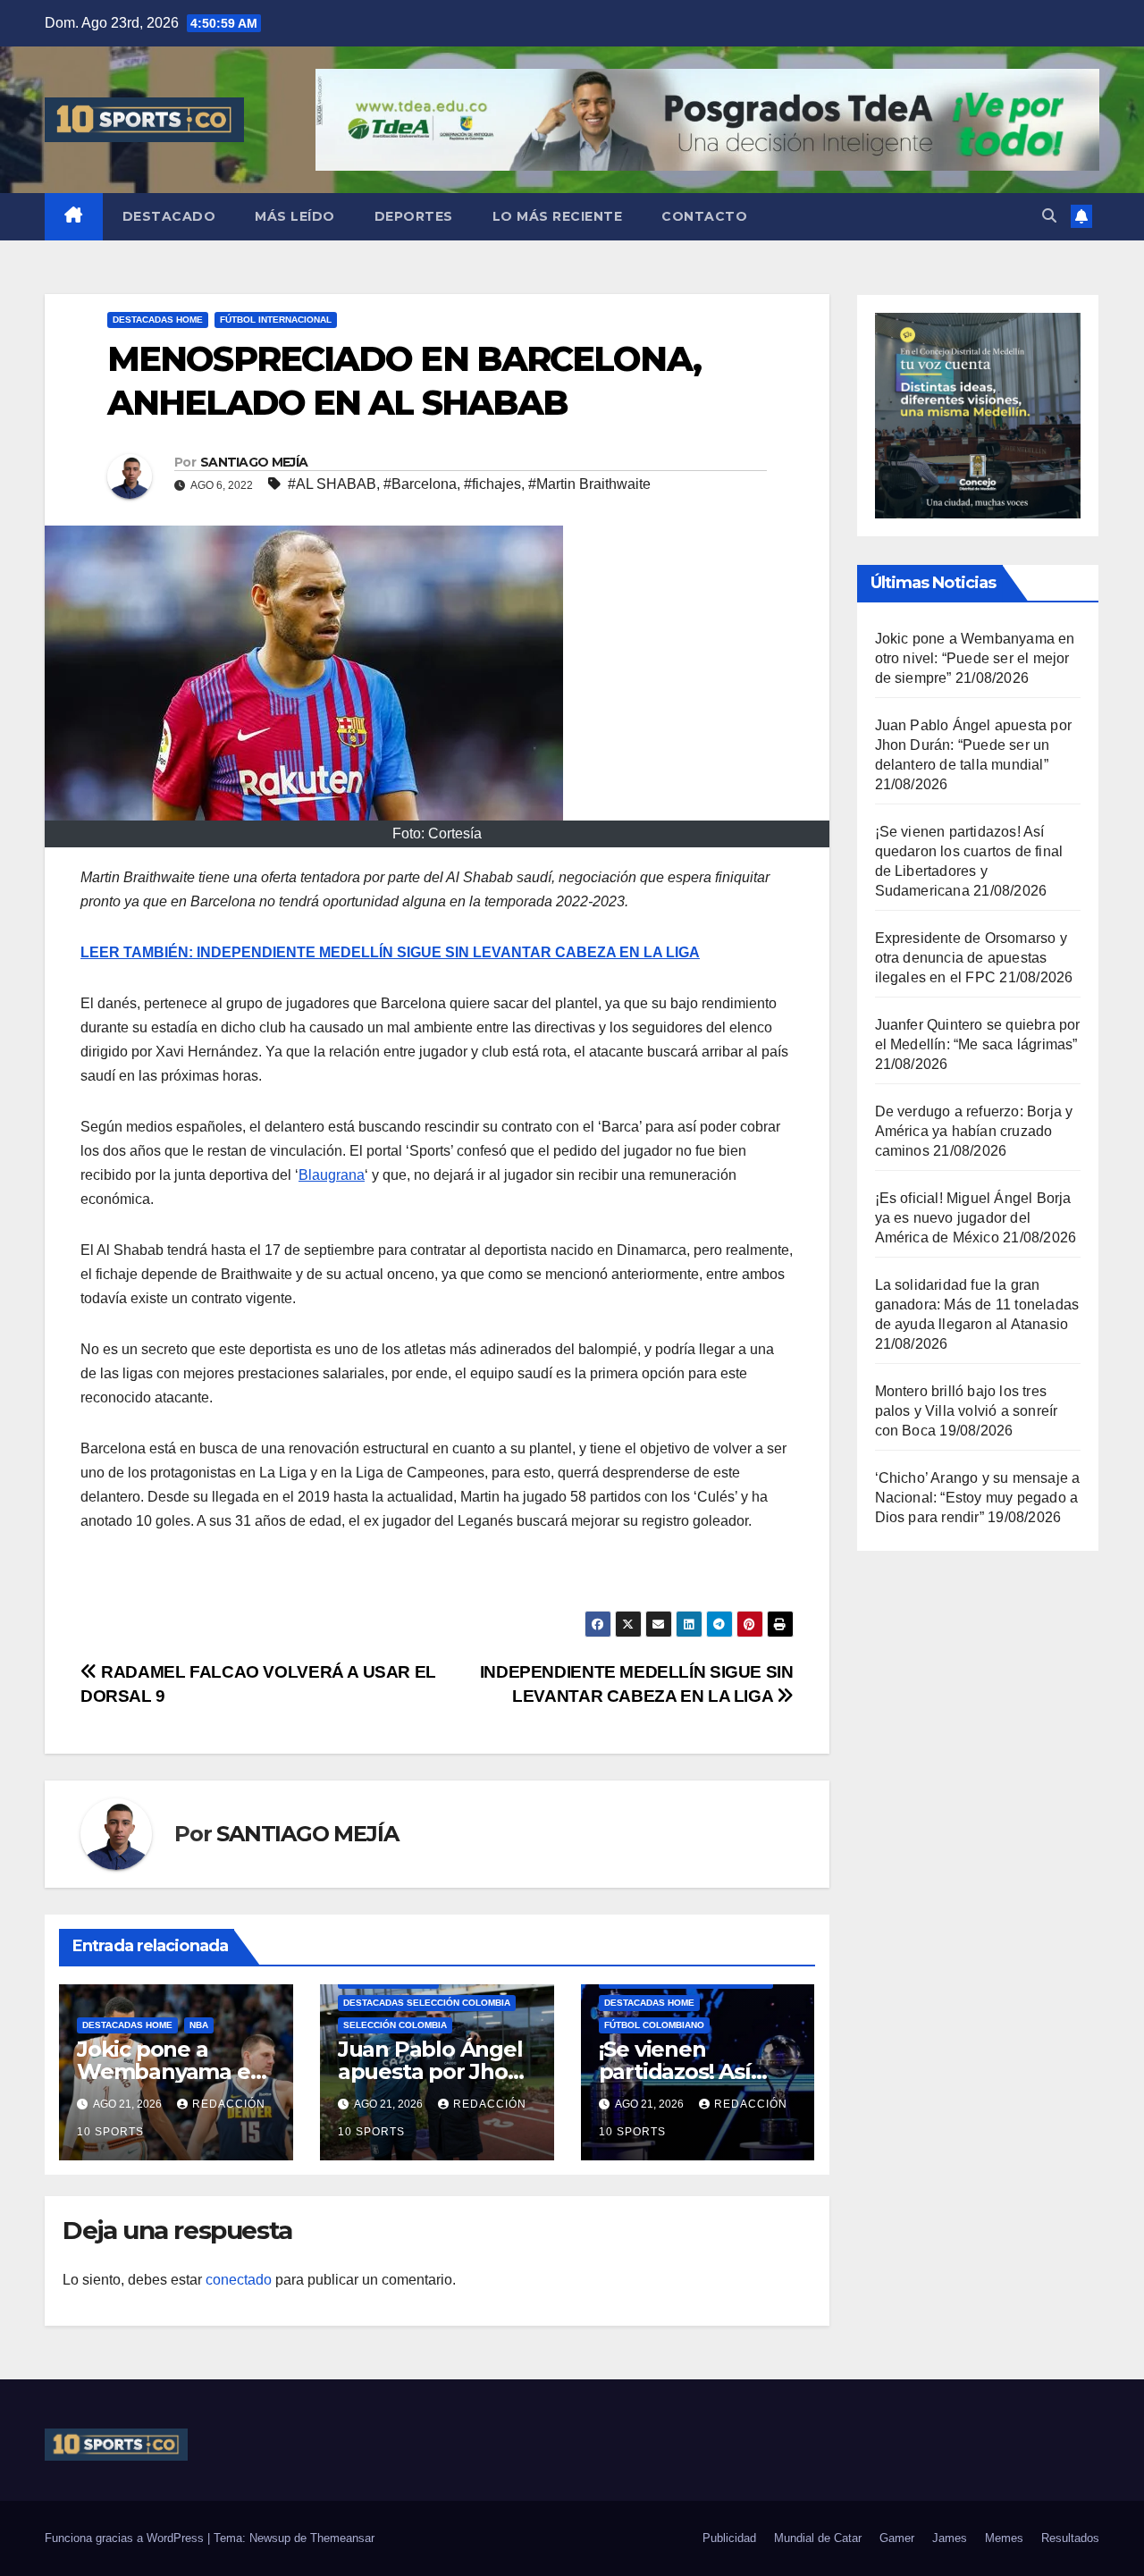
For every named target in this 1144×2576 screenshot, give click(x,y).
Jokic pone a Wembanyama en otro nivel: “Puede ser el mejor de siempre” (975, 658)
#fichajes (492, 484)
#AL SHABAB (332, 484)
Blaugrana (332, 1175)
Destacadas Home (158, 320)
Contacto (704, 216)
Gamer (897, 2538)
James (950, 2538)
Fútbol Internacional (276, 320)
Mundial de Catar (818, 2538)
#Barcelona (420, 484)
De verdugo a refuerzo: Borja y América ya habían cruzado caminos (974, 1131)
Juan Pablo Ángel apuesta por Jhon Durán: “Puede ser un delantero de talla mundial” (974, 745)
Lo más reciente (558, 216)
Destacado (169, 216)
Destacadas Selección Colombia (427, 2003)
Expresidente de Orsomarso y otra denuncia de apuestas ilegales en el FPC (971, 958)
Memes (1004, 2538)
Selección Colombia (395, 2025)
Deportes (414, 216)
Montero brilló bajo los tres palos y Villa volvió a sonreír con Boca (967, 1411)
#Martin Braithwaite (589, 484)
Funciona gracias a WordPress (126, 2538)
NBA (199, 2025)
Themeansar (342, 2538)
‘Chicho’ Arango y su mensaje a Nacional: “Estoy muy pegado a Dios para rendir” (978, 1498)
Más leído (295, 216)
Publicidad (729, 2538)
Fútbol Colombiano (654, 2025)
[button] (1049, 216)
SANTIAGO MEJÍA (254, 462)
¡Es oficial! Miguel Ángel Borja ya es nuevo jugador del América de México (973, 1218)
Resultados (1070, 2538)
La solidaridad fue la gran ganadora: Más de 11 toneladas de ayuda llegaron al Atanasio (977, 1305)
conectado (239, 2280)
